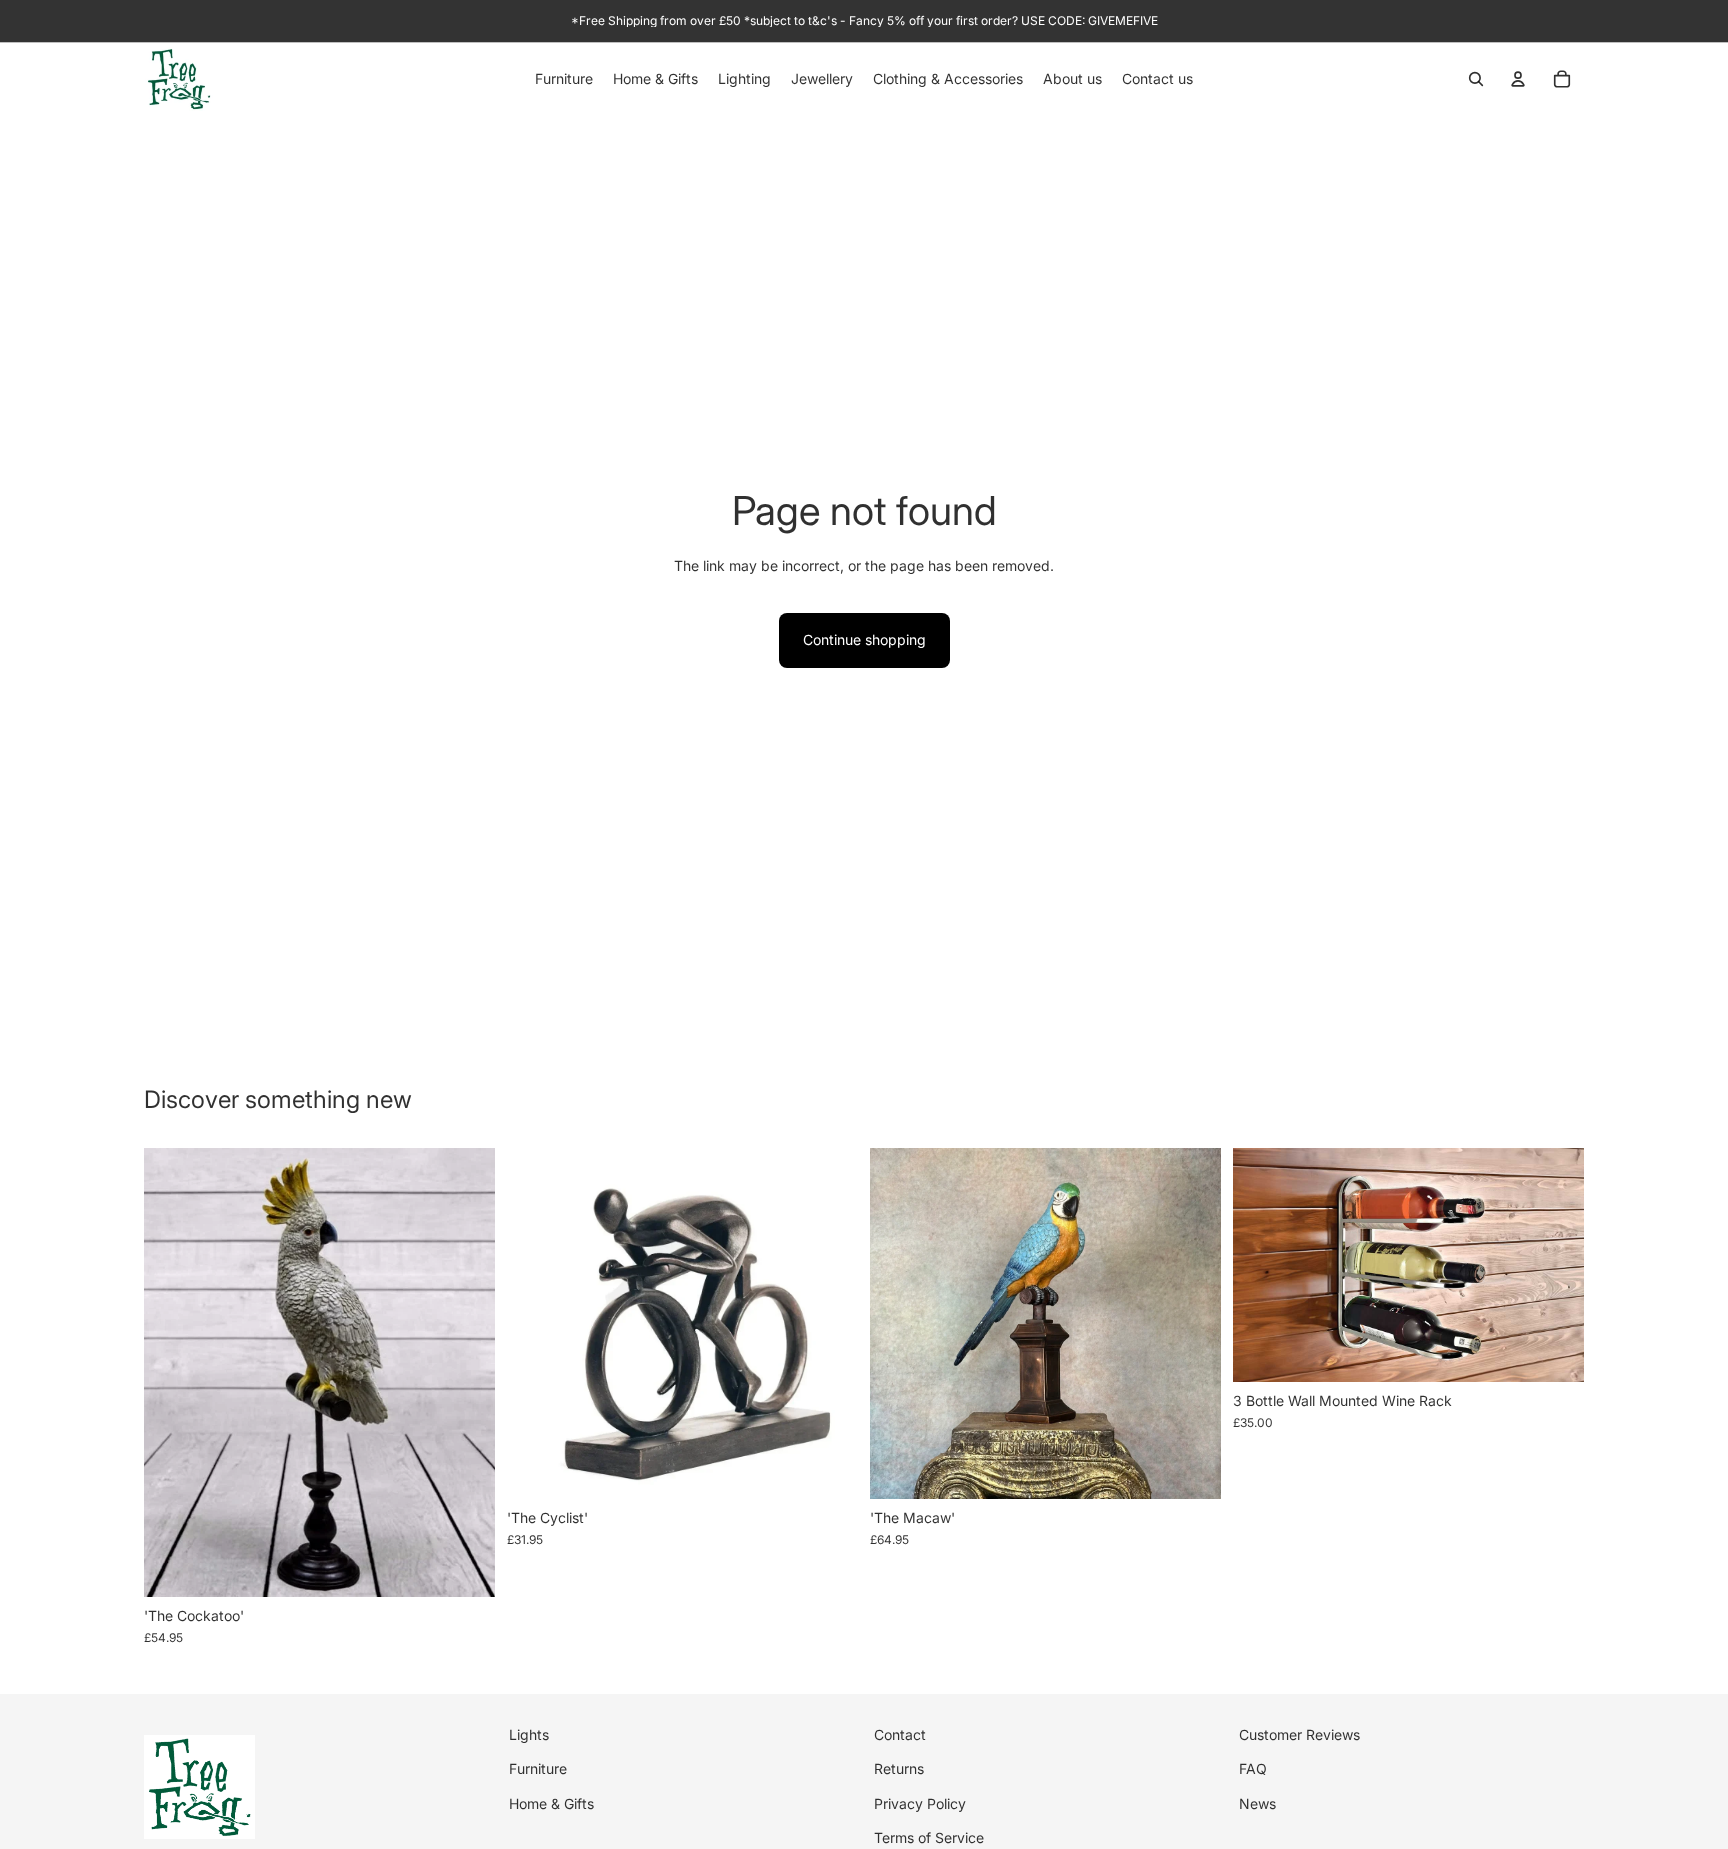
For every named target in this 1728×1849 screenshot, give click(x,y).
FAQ (1253, 1768)
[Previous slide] (537, 1323)
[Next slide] (828, 1323)
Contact (900, 1734)
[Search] (1476, 79)
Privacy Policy (920, 1802)
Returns (899, 1768)
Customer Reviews (1299, 1734)
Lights (529, 1734)
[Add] (464, 1566)
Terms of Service (929, 1837)
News (1257, 1802)
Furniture (538, 1768)
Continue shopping (864, 639)
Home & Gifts (551, 1802)
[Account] (1518, 79)
